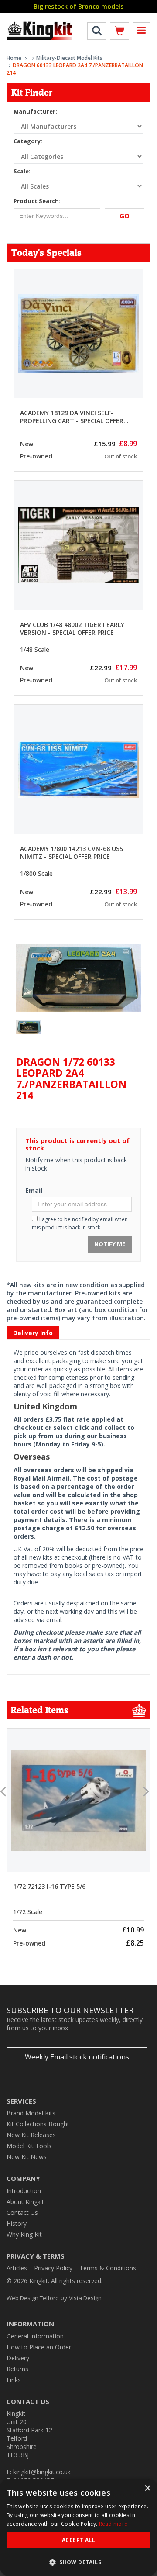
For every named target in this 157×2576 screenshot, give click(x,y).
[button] (78, 2562)
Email (34, 1190)
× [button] (147, 2488)
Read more (113, 2524)
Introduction (24, 2191)
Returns (17, 2369)
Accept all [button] (78, 2540)
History (17, 2223)
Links (14, 2380)
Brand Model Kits (31, 2113)
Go (125, 216)
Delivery (18, 2358)
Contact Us (22, 2213)
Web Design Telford (33, 2298)
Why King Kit (24, 2234)
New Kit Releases (31, 2135)
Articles (17, 2268)
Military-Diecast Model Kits (69, 58)
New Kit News (27, 2157)
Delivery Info (33, 1333)
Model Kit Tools (29, 2146)
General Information (35, 2336)
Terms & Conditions (108, 2268)
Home (14, 58)
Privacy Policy (53, 2268)
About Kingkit (25, 2202)
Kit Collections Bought (38, 2124)
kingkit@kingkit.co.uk (42, 2472)
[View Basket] (119, 33)
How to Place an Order (39, 2347)
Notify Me (110, 1244)
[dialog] (78, 2528)
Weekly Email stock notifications (77, 2057)
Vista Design (85, 2298)
